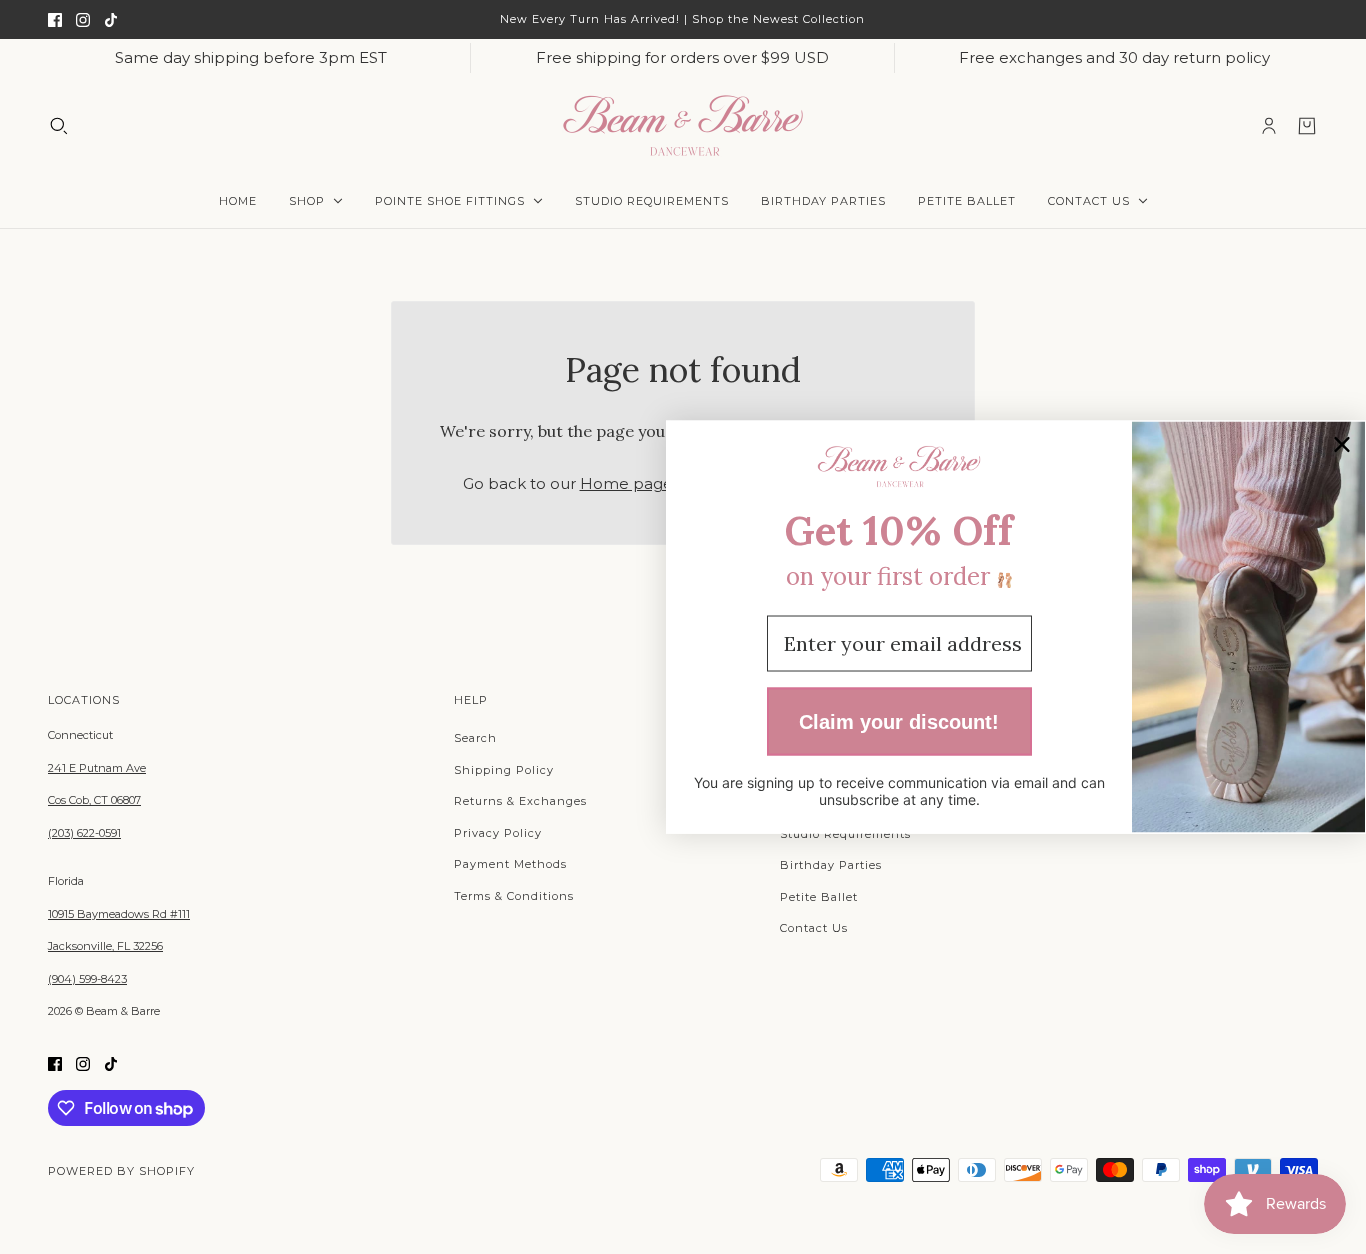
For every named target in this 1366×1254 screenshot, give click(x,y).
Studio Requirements (845, 834)
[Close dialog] (1342, 445)
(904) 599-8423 (87, 979)
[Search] (59, 126)
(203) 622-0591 (84, 833)
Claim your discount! (899, 721)
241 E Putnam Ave (97, 768)
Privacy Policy (498, 833)
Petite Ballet (819, 897)
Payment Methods (510, 864)
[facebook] (55, 19)
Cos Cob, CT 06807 (94, 800)
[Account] (1269, 126)
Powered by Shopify (121, 1171)
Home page (626, 483)
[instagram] (83, 19)
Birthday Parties (831, 865)
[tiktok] (111, 19)
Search (475, 738)
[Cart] (1307, 126)
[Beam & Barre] (683, 125)
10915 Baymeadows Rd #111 (119, 914)
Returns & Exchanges (520, 801)
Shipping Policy (504, 770)
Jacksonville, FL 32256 (105, 946)
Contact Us (814, 928)
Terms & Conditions (514, 896)
